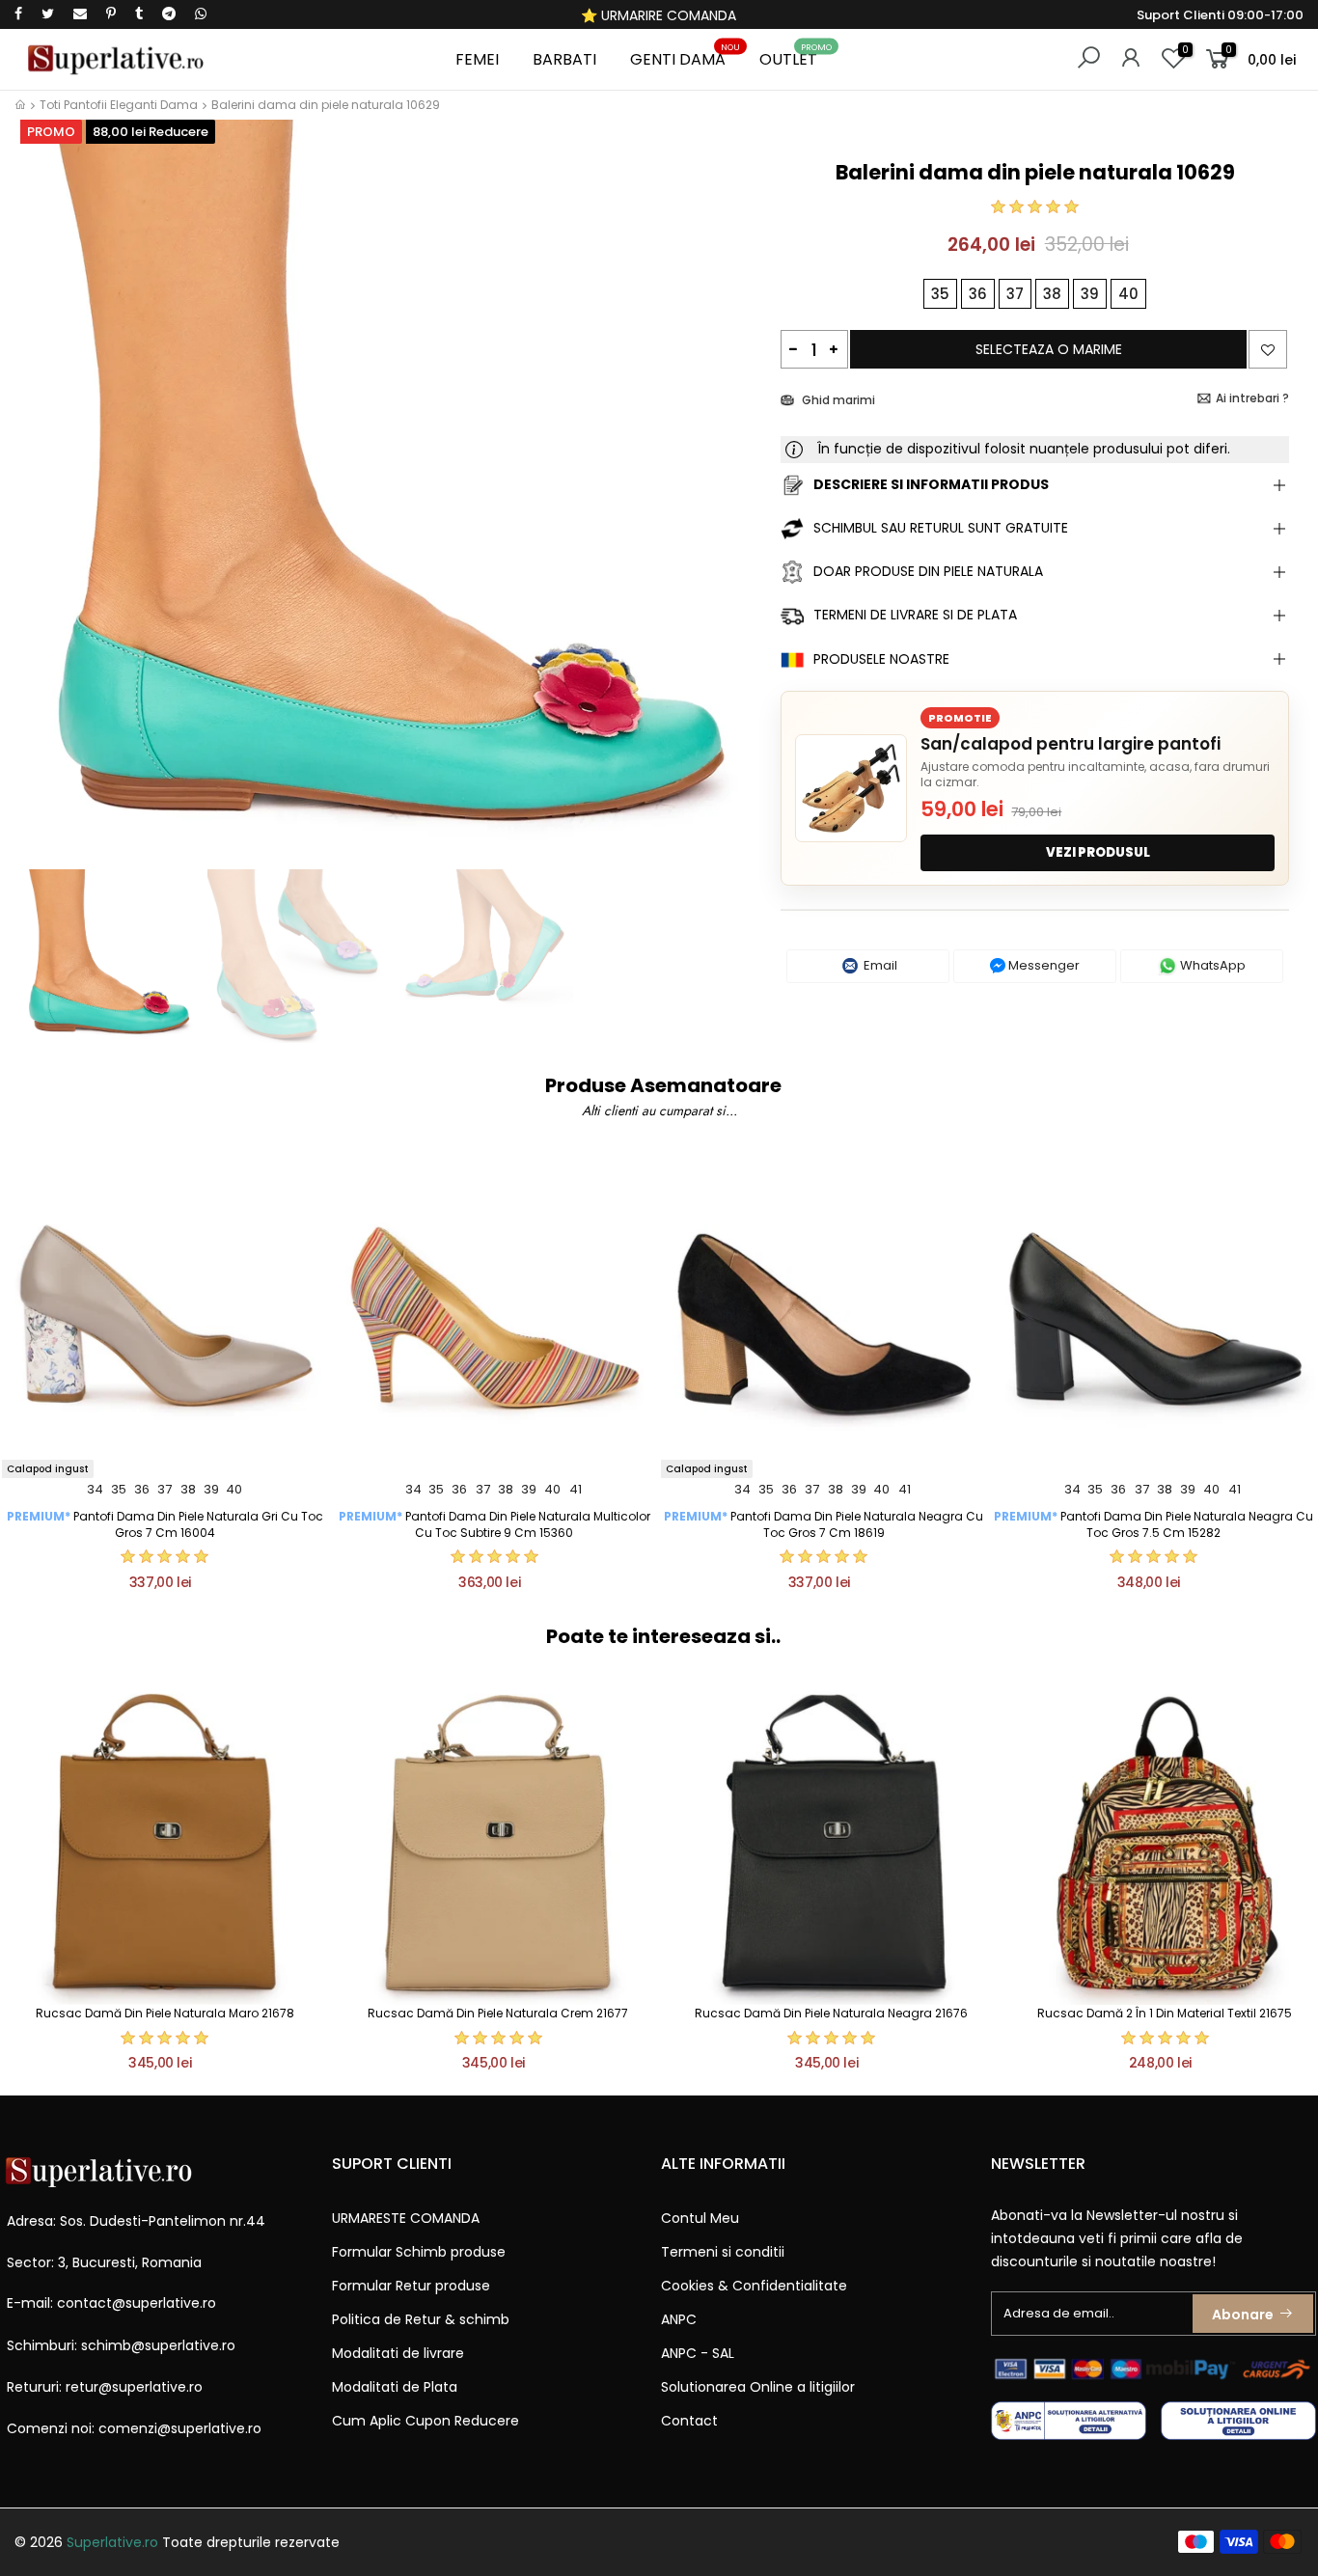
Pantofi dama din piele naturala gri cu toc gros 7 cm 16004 (165, 1524)
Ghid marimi (837, 400)
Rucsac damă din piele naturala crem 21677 (498, 2013)
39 (211, 1489)
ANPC (679, 2319)
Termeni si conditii (723, 2252)
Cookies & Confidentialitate (754, 2286)
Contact (689, 2421)
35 (119, 1489)
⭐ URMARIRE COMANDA (659, 15)
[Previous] (47, 507)
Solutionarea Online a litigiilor (758, 2387)
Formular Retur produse (411, 2286)
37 (165, 1489)
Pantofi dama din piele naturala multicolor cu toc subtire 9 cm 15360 (494, 1524)
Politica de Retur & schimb (421, 2319)
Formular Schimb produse (419, 2252)
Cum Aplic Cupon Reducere (426, 2421)
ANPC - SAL (698, 2353)
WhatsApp (1211, 965)
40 (234, 1489)
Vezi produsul (1098, 852)
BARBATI (564, 59)
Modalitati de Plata (395, 2387)
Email (879, 965)
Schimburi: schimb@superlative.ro (121, 2345)
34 (95, 1489)
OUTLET (796, 56)
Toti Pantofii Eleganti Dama (119, 105)
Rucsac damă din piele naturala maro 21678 (165, 2013)
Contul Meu (700, 2218)
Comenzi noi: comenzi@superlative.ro (134, 2428)
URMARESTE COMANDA (406, 2218)
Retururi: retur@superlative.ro (105, 2387)
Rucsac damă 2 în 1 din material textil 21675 (1165, 2013)
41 (576, 1489)
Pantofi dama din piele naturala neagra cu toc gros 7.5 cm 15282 (1153, 1524)
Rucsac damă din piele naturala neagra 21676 (831, 2013)
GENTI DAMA (686, 56)
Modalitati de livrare (398, 2353)
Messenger (1043, 965)
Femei (477, 59)
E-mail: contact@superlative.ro (111, 2303)
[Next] (734, 507)
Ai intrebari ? (1252, 398)
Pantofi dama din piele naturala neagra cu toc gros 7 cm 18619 (824, 1524)
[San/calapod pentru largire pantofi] (851, 788)
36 (142, 1489)
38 (188, 1489)
